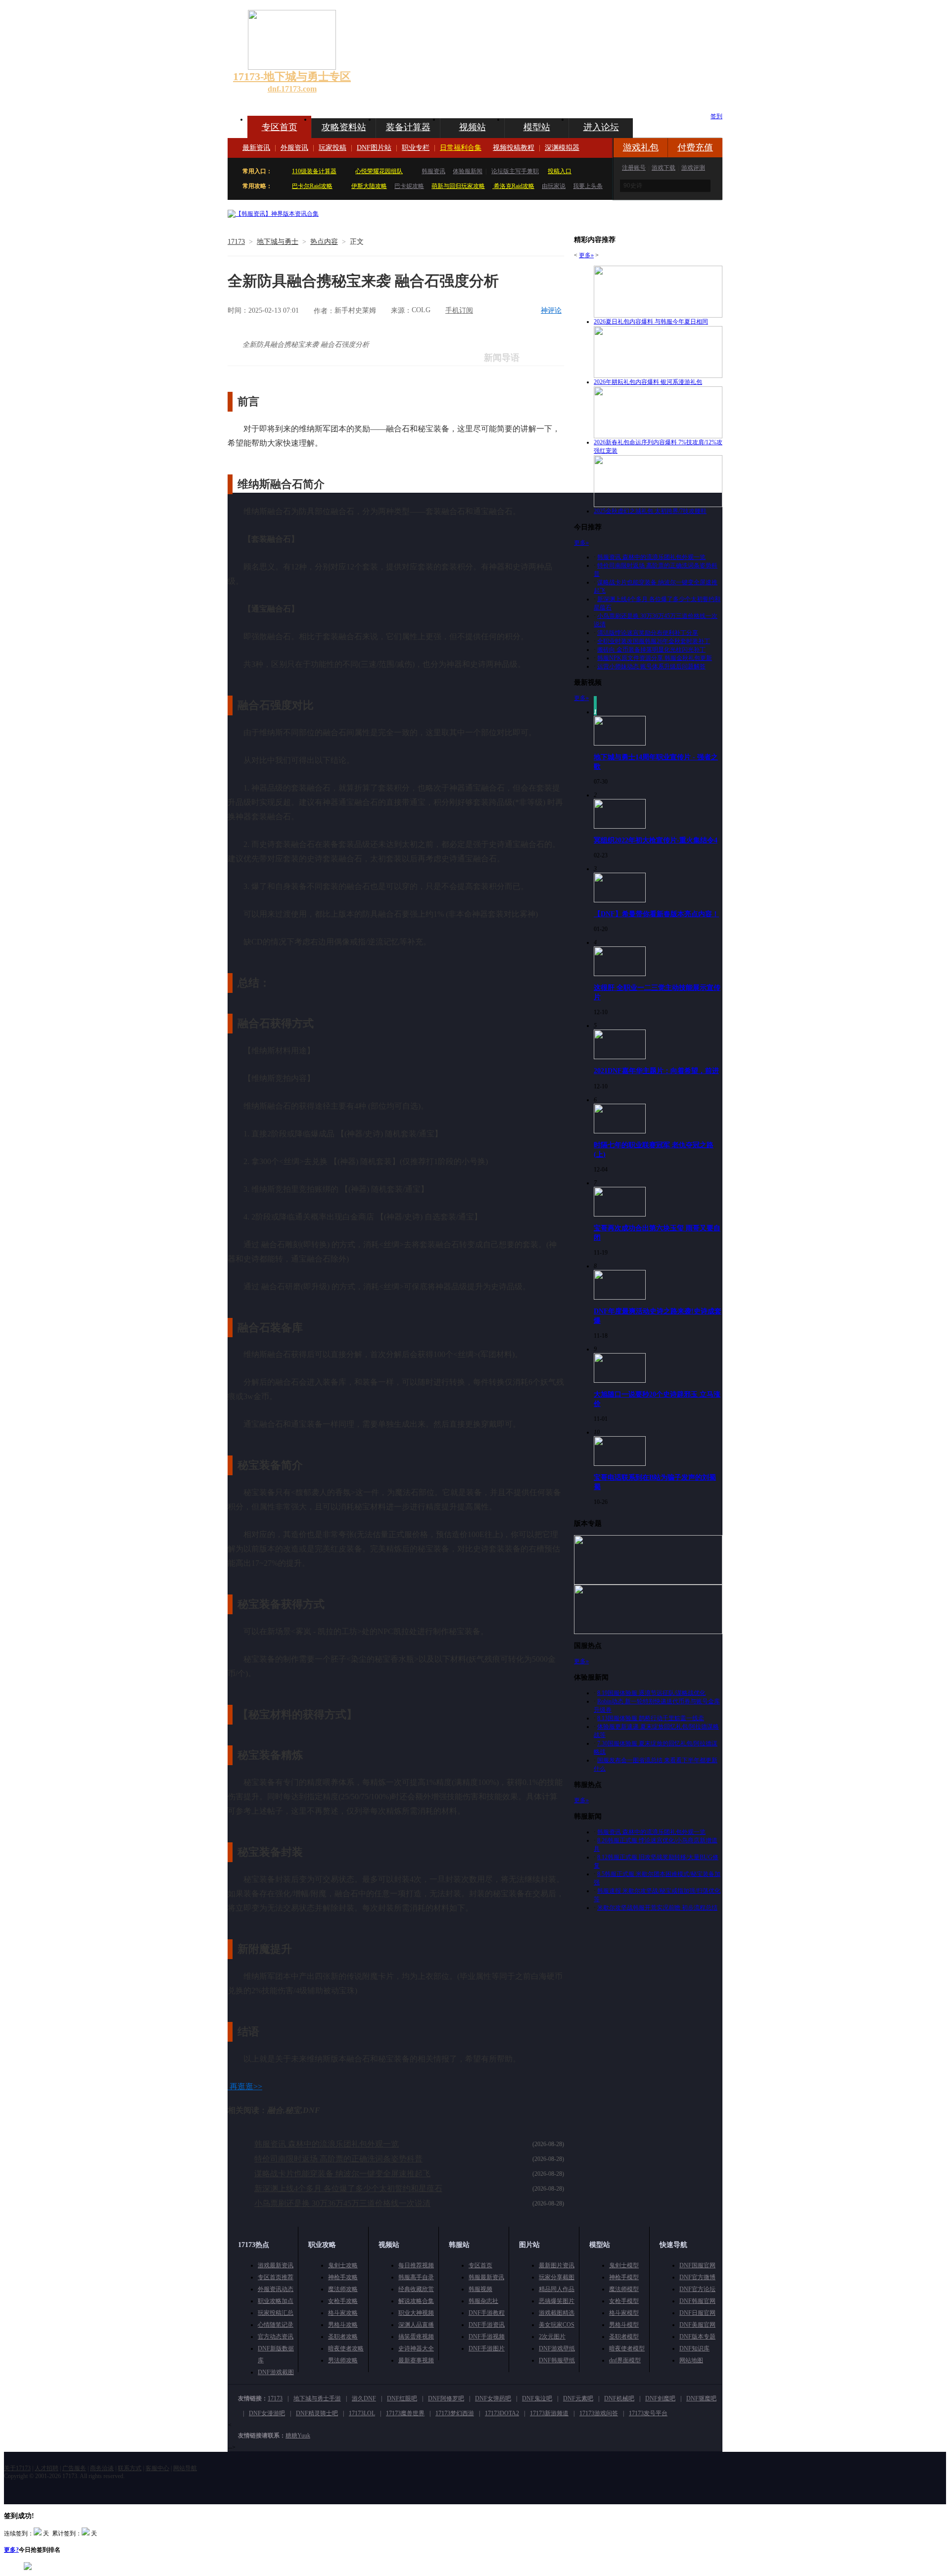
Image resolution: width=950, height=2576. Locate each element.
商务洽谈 (102, 2468)
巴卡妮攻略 (409, 186)
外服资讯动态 (276, 2289)
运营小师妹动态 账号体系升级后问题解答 (651, 666)
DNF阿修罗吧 (446, 2398)
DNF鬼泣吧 (537, 2398)
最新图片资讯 (557, 2265)
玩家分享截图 (557, 2277)
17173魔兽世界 (405, 2413)
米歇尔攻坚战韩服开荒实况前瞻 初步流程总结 (657, 1908)
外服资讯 (294, 148)
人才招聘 (47, 2468)
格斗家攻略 (343, 2313)
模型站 (537, 127)
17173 (236, 242)
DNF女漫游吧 (267, 2413)
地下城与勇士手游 (317, 2398)
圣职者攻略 (343, 2337)
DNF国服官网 (697, 2265)
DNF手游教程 (487, 2313)
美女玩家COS (557, 2325)
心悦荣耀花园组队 (379, 171)
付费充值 (695, 147)
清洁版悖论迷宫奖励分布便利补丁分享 (648, 633)
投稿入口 (560, 171)
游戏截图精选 (557, 2313)
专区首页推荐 (276, 2277)
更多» (586, 255)
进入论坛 (601, 127)
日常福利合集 (461, 148)
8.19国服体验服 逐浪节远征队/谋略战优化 (651, 1693)
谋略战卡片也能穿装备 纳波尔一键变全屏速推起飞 (342, 2174)
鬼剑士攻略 (343, 2265)
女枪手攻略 (343, 2301)
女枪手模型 (624, 2301)
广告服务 (74, 2468)
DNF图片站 (374, 148)
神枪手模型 (624, 2277)
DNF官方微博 (697, 2277)
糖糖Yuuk (298, 2435)
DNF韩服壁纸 (557, 2360)
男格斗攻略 (343, 2325)
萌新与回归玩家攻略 (458, 186)
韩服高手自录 (416, 2277)
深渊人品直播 (416, 2325)
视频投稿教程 (514, 148)
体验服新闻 (468, 171)
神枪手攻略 (343, 2277)
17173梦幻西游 (455, 2413)
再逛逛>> (246, 2086)
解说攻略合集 (416, 2301)
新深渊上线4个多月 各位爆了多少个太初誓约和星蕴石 (348, 2188)
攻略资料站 (344, 127)
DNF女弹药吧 (493, 2398)
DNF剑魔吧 (660, 2398)
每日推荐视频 (416, 2265)
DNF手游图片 (487, 2348)
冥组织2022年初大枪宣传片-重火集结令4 (656, 840)
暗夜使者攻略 (346, 2348)
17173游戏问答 (599, 2413)
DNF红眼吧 (402, 2398)
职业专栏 (416, 148)
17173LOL (362, 2413)
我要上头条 (588, 186)
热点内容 (324, 242)
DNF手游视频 (487, 2337)
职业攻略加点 (276, 2301)
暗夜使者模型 (627, 2348)
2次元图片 (552, 2337)
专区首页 (280, 127)
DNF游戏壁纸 (557, 2348)
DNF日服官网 (697, 2313)
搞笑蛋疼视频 (416, 2337)
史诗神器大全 (416, 2348)
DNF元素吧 (578, 2398)
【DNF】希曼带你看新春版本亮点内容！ (656, 914)
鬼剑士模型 (624, 2265)
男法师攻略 (343, 2360)
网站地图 (691, 2360)
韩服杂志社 (483, 2301)
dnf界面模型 (625, 2360)
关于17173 (17, 2468)
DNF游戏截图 (276, 2372)
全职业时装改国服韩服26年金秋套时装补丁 (654, 641)
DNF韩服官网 (697, 2301)
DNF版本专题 (697, 2337)
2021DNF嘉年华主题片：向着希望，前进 (656, 1071)
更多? (11, 2550)
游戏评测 (693, 168)
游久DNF (364, 2398)
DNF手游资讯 (487, 2325)
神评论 (551, 310)
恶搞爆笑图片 (557, 2301)
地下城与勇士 (278, 242)
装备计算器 (408, 127)
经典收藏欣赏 (416, 2289)
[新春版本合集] (273, 214)
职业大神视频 (416, 2313)
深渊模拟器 (562, 148)
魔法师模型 (624, 2289)
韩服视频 (480, 2289)
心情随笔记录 (276, 2325)
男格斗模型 (624, 2325)
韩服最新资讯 (486, 2277)
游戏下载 (664, 168)
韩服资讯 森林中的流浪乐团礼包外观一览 (327, 2144)
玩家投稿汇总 (276, 2313)
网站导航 (185, 2468)
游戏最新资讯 (276, 2265)
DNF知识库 (694, 2348)
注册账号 (634, 168)
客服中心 (157, 2468)
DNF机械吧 (619, 2398)
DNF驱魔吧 (701, 2398)
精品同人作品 (557, 2289)
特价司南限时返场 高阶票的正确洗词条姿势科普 (338, 2159)
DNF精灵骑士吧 (317, 2413)
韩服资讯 (433, 171)
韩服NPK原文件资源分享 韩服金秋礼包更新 (655, 658)
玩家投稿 (332, 148)
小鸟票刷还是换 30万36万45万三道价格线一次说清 (342, 2203)
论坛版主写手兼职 (515, 171)
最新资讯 (256, 148)
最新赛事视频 (416, 2360)
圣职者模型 (624, 2337)
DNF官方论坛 (697, 2289)
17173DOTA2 (502, 2413)
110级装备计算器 (314, 171)
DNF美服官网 (697, 2325)
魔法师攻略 (343, 2289)
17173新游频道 (549, 2413)
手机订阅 (459, 310)
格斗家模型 (624, 2313)
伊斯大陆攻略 (369, 186)
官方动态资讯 (276, 2337)
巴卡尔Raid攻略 (312, 186)
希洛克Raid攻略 (513, 186)
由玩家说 (554, 186)
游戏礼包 (641, 147)
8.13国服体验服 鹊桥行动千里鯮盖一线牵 (651, 1718)
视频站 (473, 127)
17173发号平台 (648, 2413)
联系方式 (130, 2468)
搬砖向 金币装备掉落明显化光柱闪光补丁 (651, 650)
